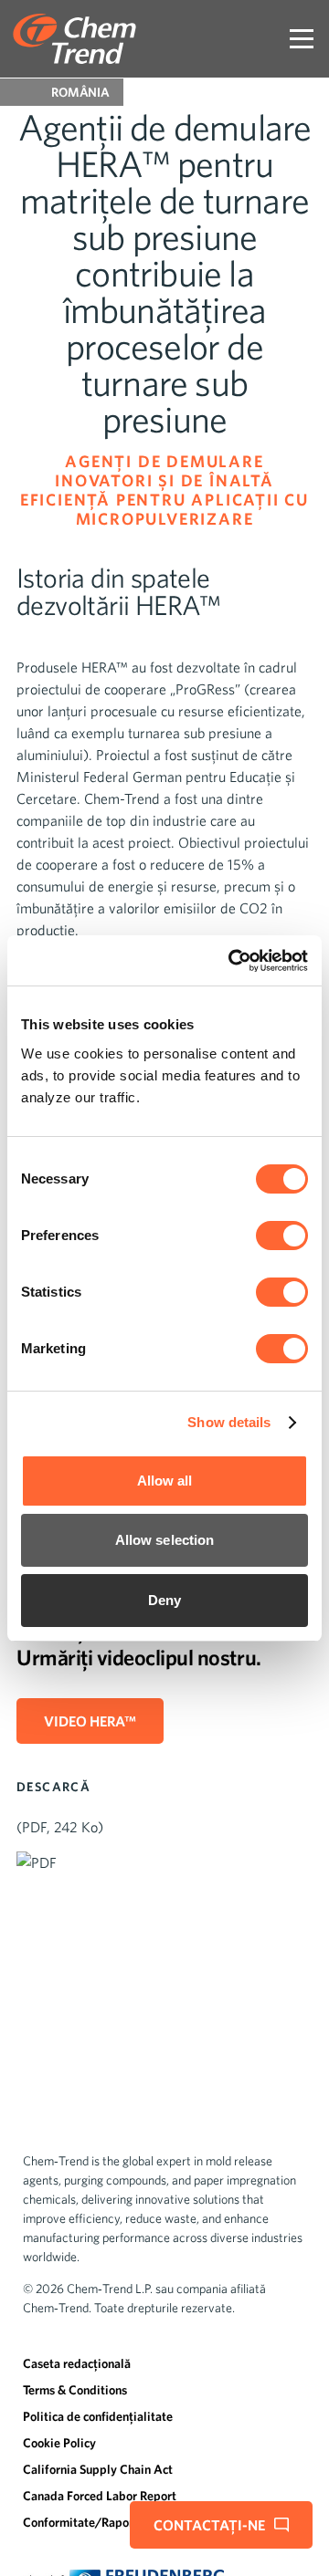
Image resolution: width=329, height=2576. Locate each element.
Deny (164, 1600)
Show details (229, 1422)
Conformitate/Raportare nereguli (112, 2522)
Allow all (165, 1481)
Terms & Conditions (75, 2390)
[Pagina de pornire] (74, 39)
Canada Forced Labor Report (100, 2496)
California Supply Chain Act (98, 2469)
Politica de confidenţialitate (98, 2416)
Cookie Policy (59, 2443)
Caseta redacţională (77, 2363)
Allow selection (165, 1540)
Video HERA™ (90, 1721)
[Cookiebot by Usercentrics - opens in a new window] (232, 961)
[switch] (282, 1236)
